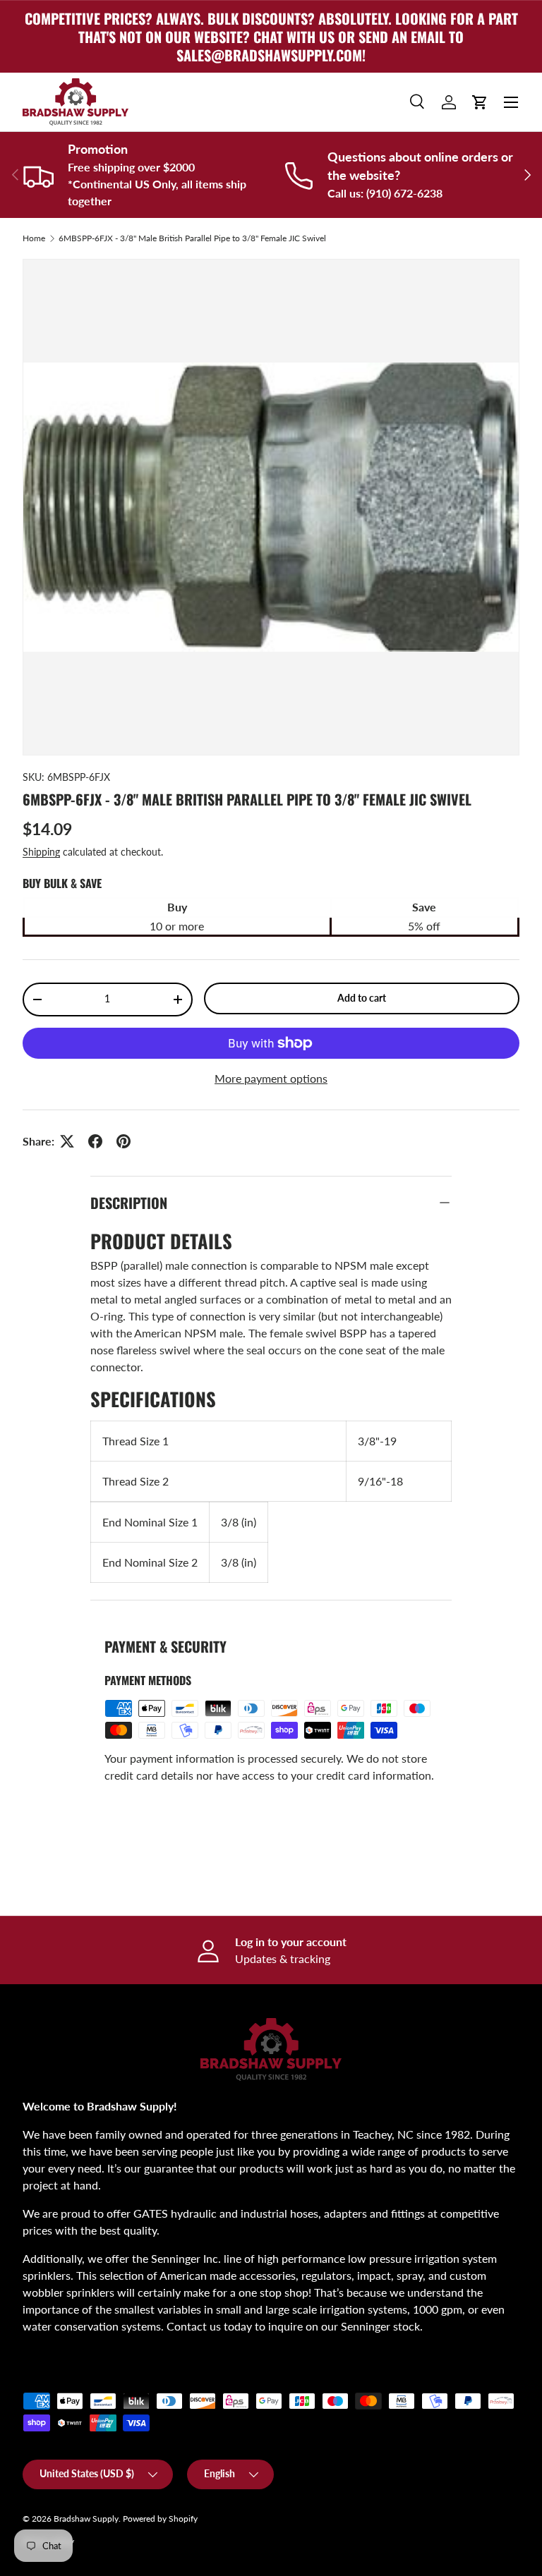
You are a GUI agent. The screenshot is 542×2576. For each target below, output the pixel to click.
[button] (480, 102)
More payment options (271, 1078)
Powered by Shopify (160, 2519)
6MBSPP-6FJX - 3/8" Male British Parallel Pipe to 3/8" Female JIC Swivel (192, 238)
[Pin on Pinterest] (124, 1141)
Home (34, 238)
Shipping (41, 852)
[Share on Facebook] (95, 1141)
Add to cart (362, 998)
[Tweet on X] (67, 1141)
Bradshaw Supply (86, 2519)
